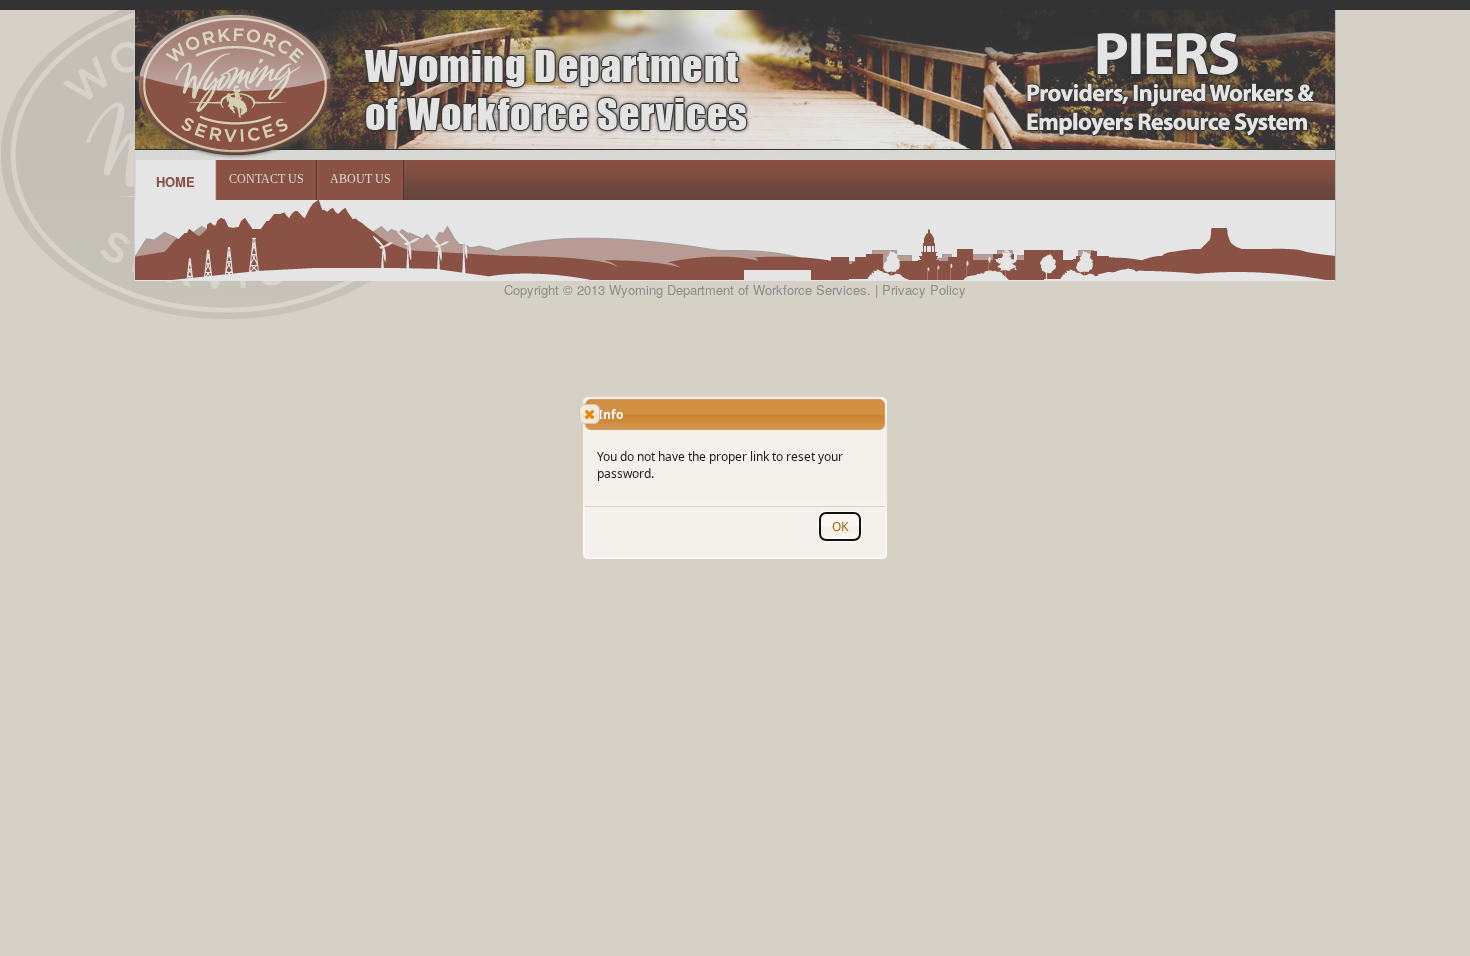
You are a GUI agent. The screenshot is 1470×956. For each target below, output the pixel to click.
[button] (589, 414)
